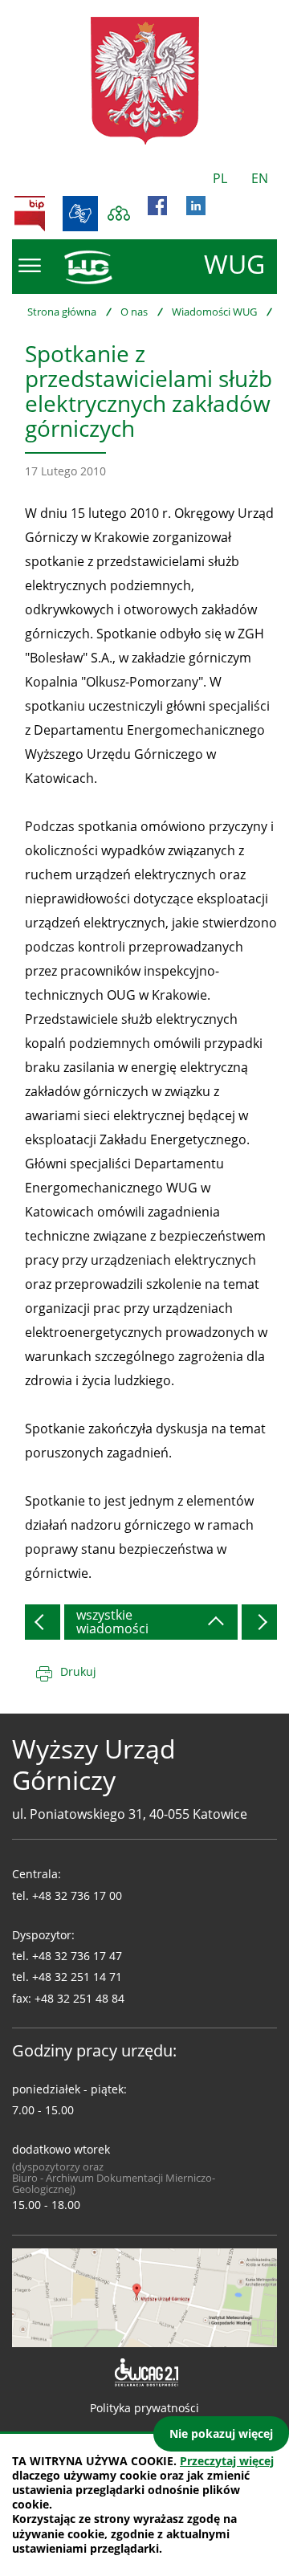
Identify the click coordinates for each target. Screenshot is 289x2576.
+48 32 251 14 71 (77, 1977)
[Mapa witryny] (119, 214)
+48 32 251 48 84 (79, 1998)
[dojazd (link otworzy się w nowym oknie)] (144, 2297)
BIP (30, 214)
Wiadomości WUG (214, 312)
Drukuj (78, 1671)
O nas (134, 312)
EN (260, 178)
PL (220, 178)
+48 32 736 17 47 (77, 1956)
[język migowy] (80, 214)
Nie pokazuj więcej (221, 2433)
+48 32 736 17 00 (77, 1895)
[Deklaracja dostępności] (145, 2373)
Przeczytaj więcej (227, 2461)
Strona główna (62, 312)
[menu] (30, 266)
